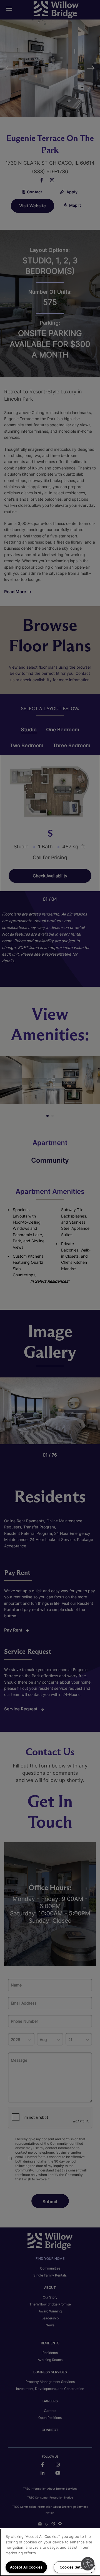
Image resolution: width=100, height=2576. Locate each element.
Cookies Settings (74, 2567)
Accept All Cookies (26, 2567)
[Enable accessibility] (88, 2564)
